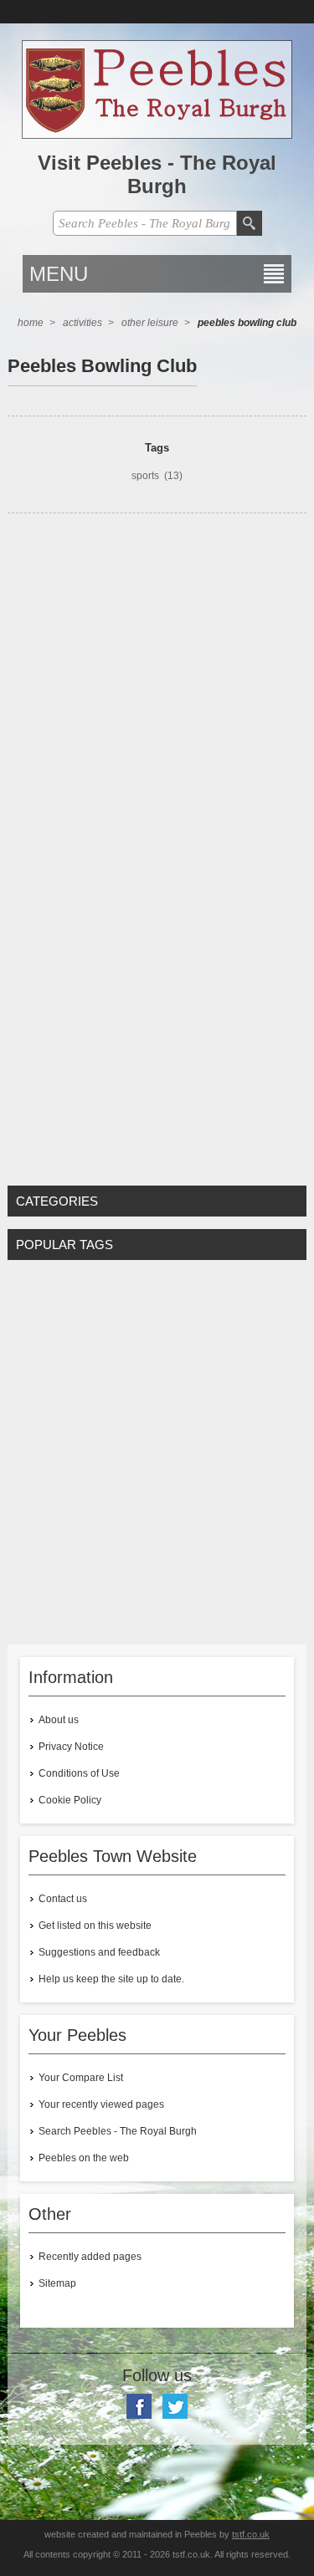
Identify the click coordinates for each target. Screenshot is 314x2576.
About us (59, 1720)
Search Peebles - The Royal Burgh (118, 2131)
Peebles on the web (84, 2158)
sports (145, 476)
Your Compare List (81, 2078)
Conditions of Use (79, 1773)
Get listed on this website (95, 1926)
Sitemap (57, 2283)
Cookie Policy (70, 1800)
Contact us (63, 1899)
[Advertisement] (157, 680)
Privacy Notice (71, 1747)
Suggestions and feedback (99, 1952)
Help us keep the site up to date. (111, 1979)
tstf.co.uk (251, 2534)
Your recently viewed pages (101, 2104)
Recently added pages (90, 2257)
